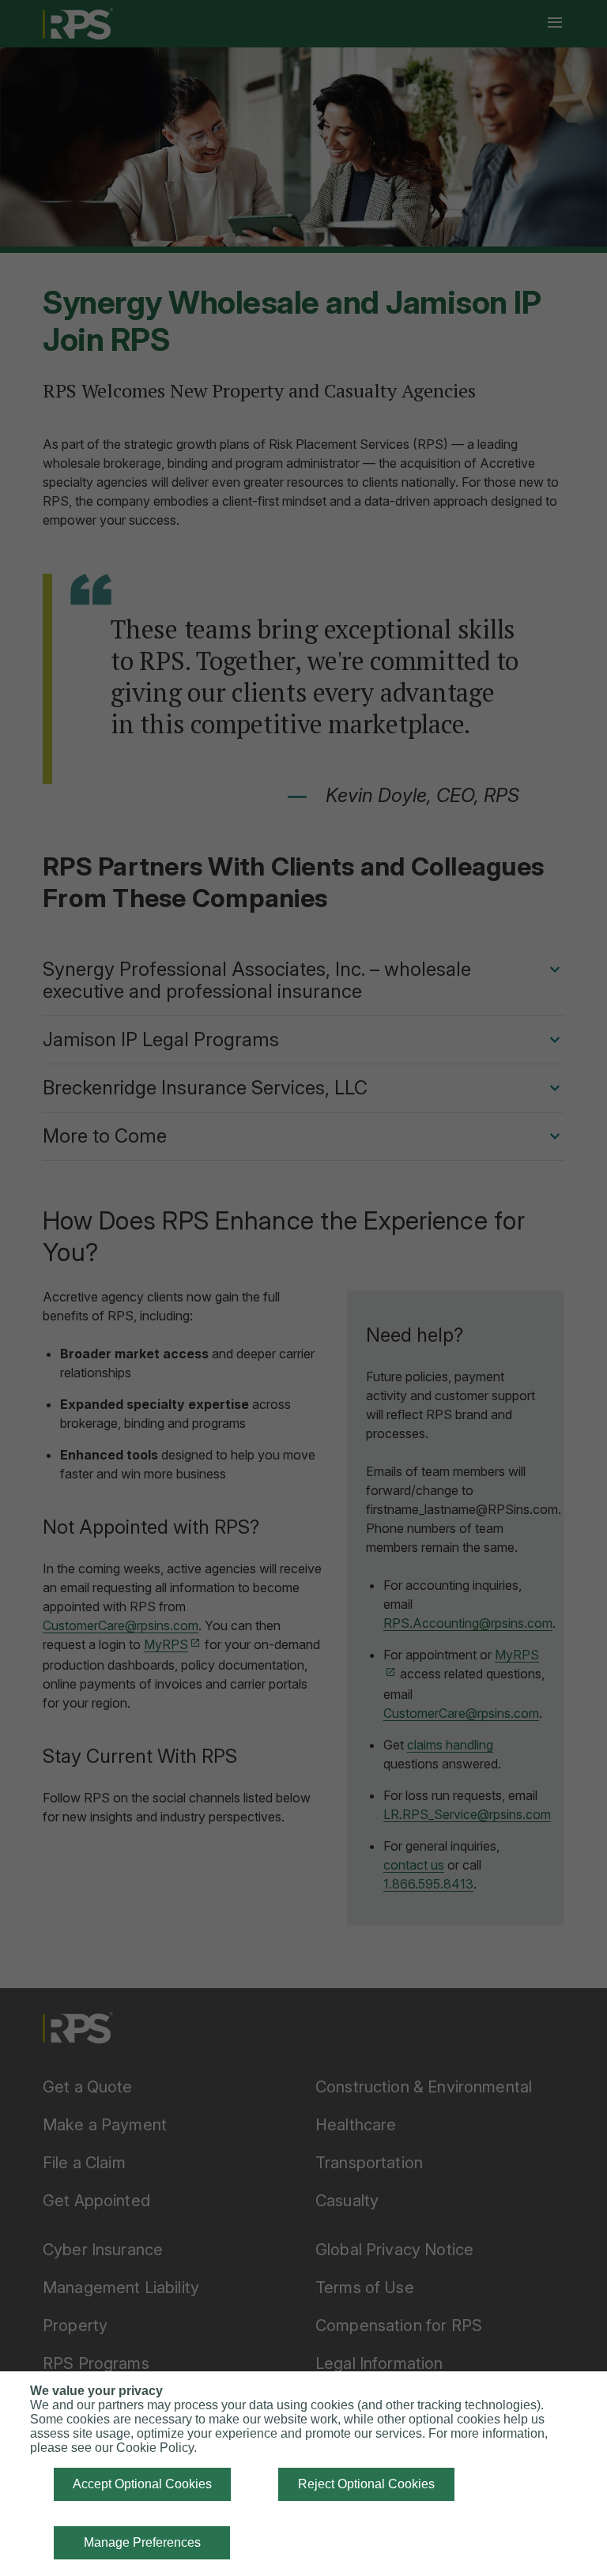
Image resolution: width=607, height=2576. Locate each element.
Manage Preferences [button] (142, 2542)
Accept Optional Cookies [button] (142, 2484)
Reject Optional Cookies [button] (366, 2484)
